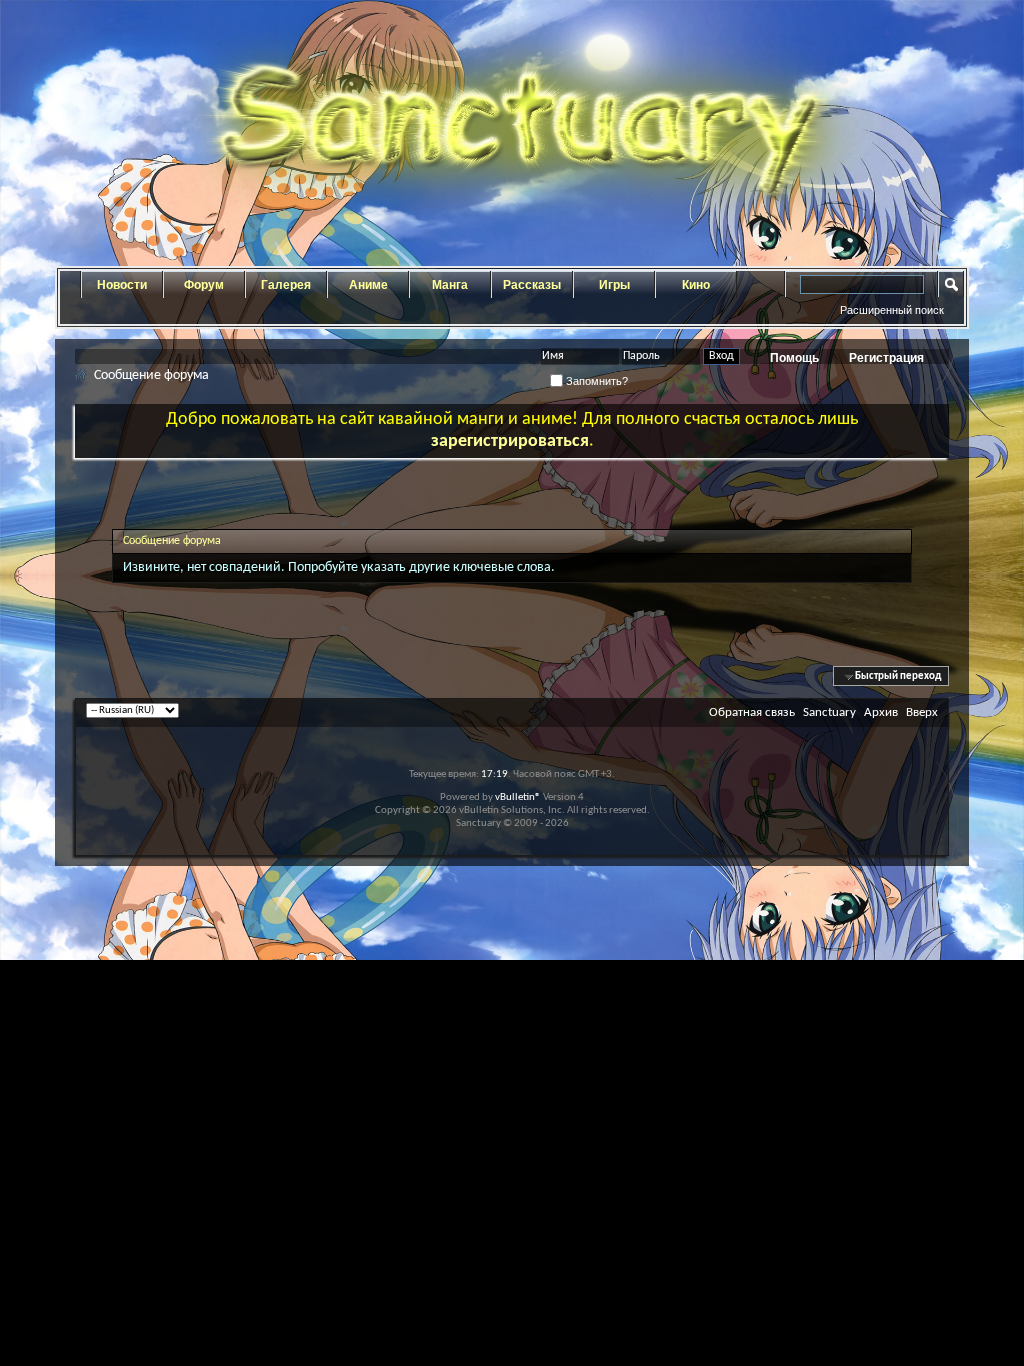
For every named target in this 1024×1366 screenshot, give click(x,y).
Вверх (922, 712)
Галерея (286, 285)
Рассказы (532, 285)
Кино (696, 285)
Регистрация (886, 358)
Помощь (794, 358)
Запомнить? (595, 381)
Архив (881, 712)
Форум (204, 285)
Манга (450, 285)
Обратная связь (752, 712)
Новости (122, 285)
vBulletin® (518, 797)
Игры (614, 285)
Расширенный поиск (892, 310)
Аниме (368, 285)
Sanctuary (829, 712)
